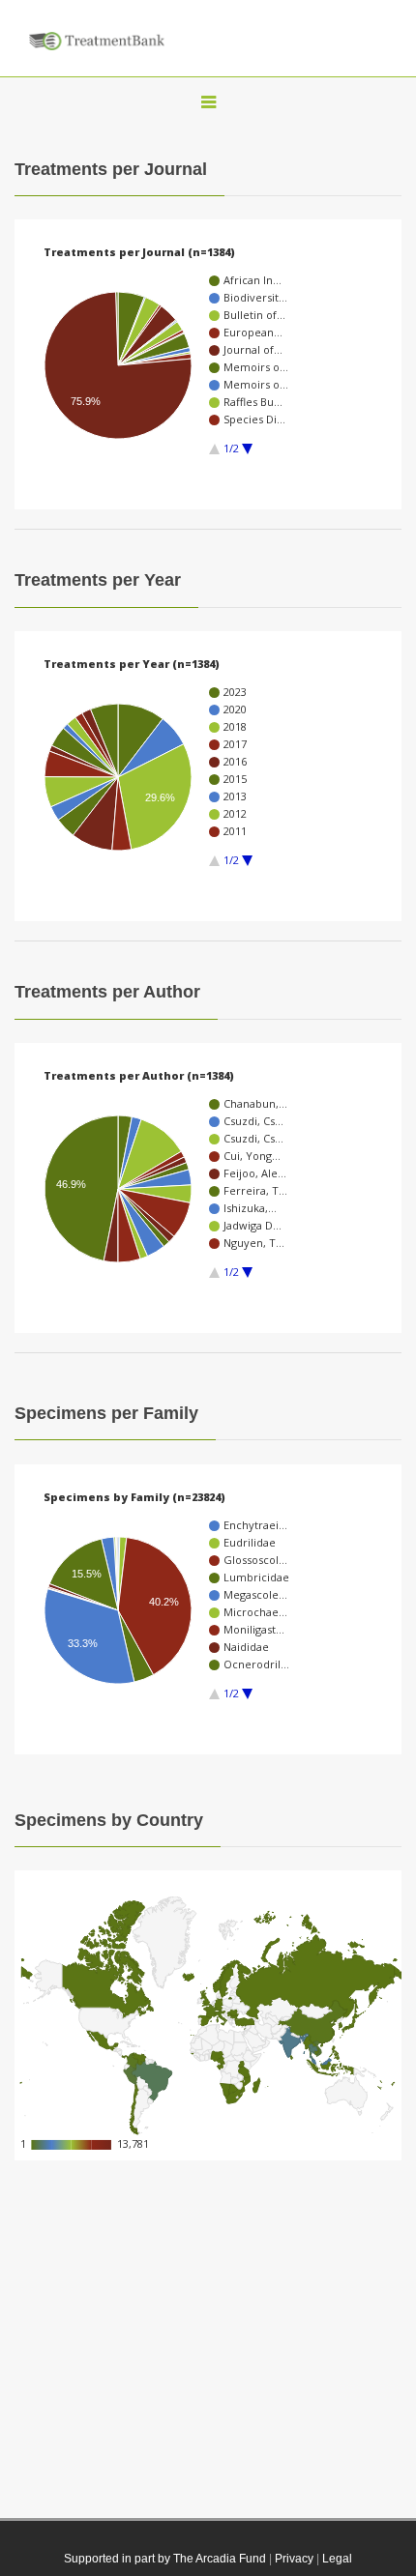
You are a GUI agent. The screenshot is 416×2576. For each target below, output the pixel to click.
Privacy (294, 2559)
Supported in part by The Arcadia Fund (165, 2559)
